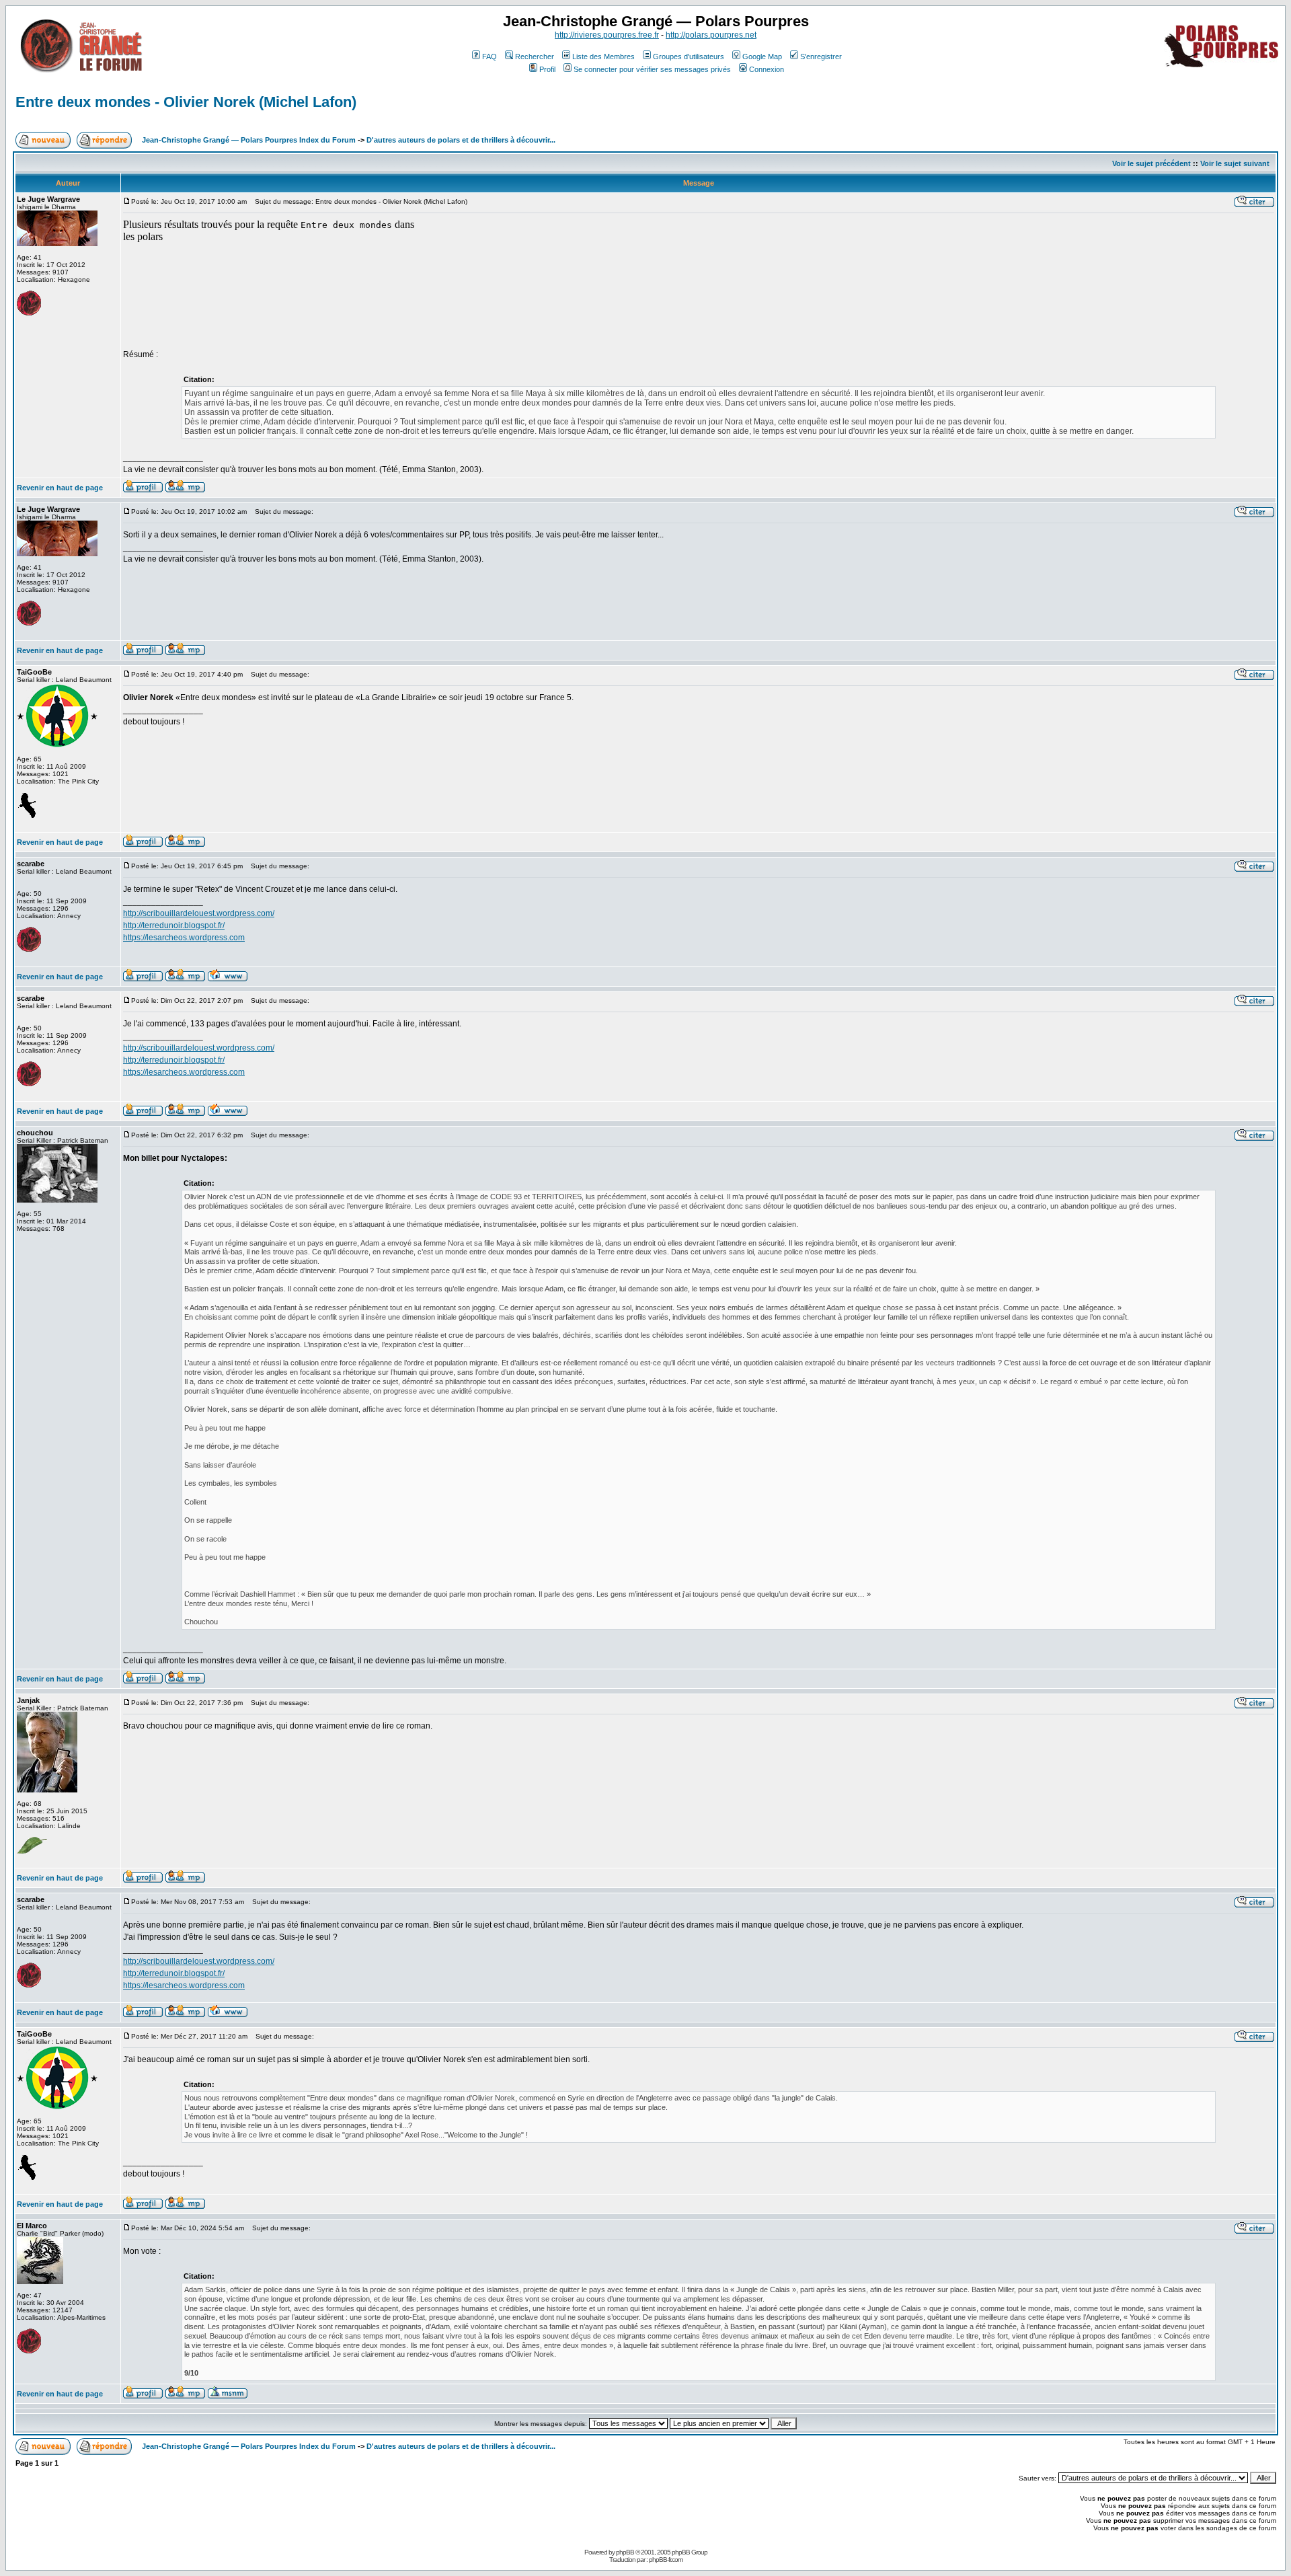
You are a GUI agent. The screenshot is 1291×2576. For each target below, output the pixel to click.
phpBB (625, 2552)
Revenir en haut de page (60, 488)
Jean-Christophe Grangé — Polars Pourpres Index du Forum (249, 140)
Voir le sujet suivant (1235, 163)
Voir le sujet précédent (1151, 163)
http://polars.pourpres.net (711, 35)
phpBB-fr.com (666, 2560)
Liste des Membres (603, 56)
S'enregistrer (821, 56)
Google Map (762, 56)
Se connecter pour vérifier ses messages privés (652, 69)
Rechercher (535, 56)
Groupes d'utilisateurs (689, 56)
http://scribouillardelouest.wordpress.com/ (199, 913)
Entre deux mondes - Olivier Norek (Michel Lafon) (186, 102)
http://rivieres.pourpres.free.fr (607, 35)
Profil (547, 69)
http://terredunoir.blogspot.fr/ (174, 925)
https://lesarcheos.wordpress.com (184, 938)
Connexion (767, 69)
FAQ (490, 56)
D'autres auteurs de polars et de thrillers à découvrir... (461, 140)
